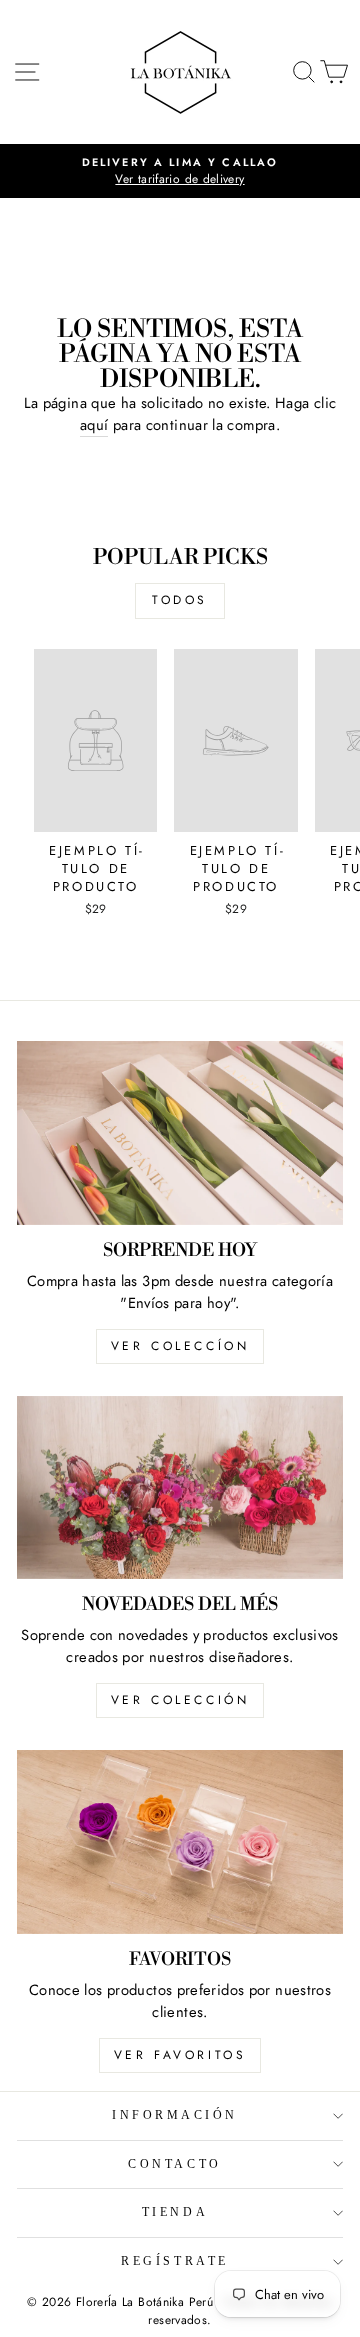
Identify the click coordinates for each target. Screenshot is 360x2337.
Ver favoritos (180, 2055)
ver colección (180, 1700)
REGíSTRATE (174, 2261)
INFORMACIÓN (175, 2115)
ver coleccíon (180, 1346)
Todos (180, 600)
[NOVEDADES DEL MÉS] (180, 1487)
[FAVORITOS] (180, 1841)
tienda (175, 2212)
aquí (94, 425)
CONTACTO (174, 2164)
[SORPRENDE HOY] (180, 1132)
